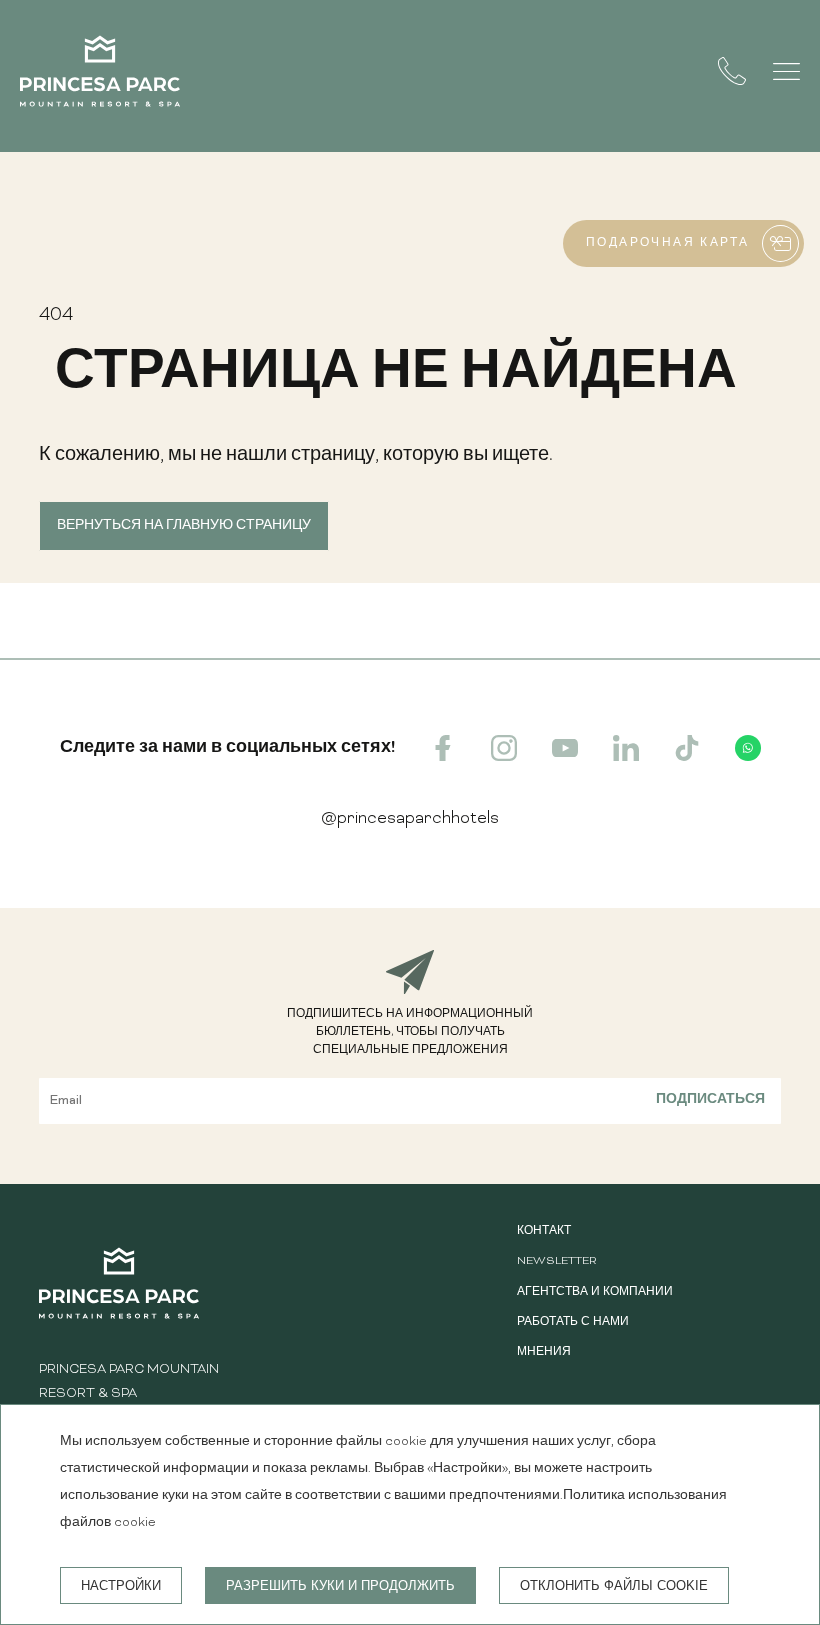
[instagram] (504, 757)
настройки (121, 1585)
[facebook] (443, 757)
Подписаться (710, 1101)
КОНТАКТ (544, 1231)
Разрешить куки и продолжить (340, 1585)
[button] (786, 71)
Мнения (544, 1352)
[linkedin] (626, 757)
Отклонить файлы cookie (614, 1585)
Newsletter (556, 1261)
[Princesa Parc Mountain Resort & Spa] (100, 76)
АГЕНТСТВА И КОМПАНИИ (595, 1292)
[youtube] (565, 757)
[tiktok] (687, 757)
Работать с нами (573, 1322)
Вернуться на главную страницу (184, 526)
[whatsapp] (748, 757)
